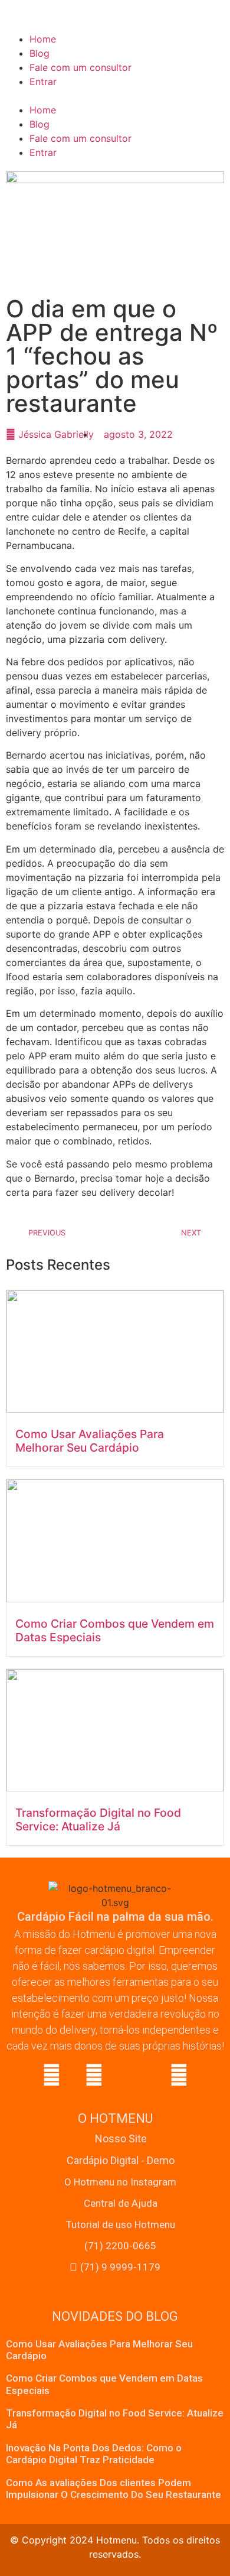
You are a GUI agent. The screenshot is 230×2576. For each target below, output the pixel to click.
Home (43, 39)
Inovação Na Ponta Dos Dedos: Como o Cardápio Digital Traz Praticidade (94, 2454)
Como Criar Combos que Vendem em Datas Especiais (115, 1630)
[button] (115, 96)
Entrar (43, 82)
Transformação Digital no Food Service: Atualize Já (98, 1819)
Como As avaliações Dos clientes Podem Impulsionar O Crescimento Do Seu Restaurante (114, 2489)
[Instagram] (94, 2075)
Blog (40, 53)
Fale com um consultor (80, 67)
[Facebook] (51, 2075)
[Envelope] (136, 2075)
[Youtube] (179, 2075)
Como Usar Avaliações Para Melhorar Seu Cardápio (90, 1441)
